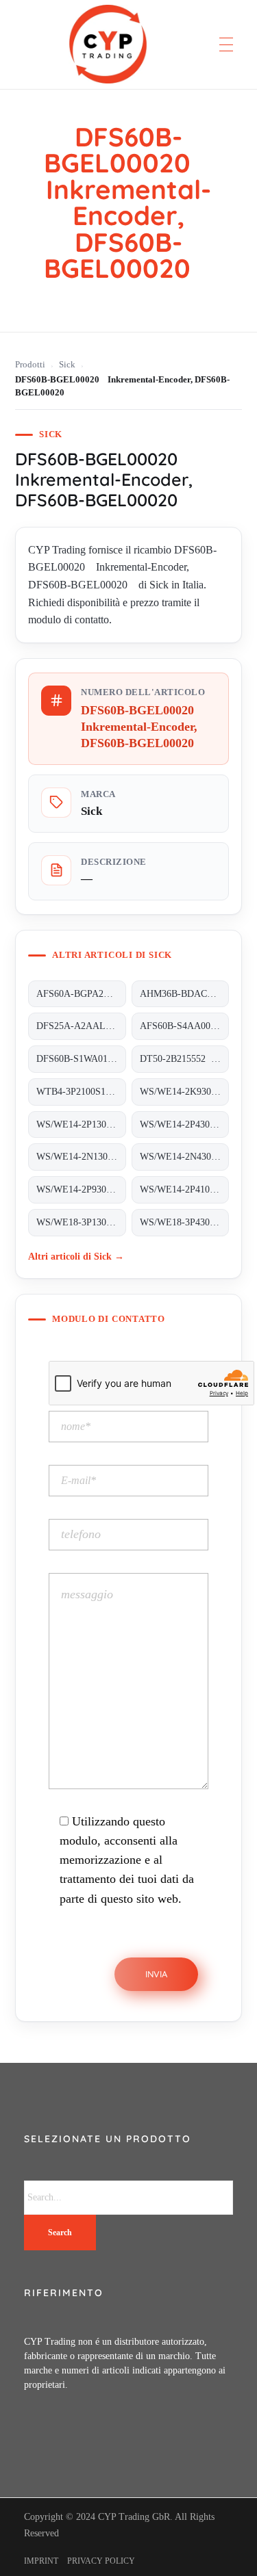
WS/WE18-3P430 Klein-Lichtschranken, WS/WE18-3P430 (184, 1222)
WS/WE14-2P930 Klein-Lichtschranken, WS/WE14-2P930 (81, 1189)
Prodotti (30, 365)
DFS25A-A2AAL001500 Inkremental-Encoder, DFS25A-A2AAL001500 (81, 1026)
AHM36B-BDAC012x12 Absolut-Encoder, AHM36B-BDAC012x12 (184, 994)
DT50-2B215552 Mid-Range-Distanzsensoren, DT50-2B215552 (184, 1059)
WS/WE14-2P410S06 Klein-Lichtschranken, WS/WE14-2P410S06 (184, 1189)
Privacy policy (101, 2561)
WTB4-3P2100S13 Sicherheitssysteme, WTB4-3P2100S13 (81, 1092)
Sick (67, 365)
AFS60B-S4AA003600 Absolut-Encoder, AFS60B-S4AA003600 (184, 1026)
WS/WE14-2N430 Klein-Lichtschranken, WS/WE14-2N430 (184, 1157)
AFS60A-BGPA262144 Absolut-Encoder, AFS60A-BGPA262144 (81, 994)
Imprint (41, 2561)
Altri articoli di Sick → (76, 1256)
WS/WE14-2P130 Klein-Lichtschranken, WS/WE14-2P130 (81, 1124)
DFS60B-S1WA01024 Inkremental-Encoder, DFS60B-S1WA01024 (81, 1059)
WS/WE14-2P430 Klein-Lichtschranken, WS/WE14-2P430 (184, 1124)
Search (60, 2233)
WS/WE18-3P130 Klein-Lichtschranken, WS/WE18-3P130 (81, 1222)
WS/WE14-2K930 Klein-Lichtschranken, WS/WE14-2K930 (184, 1092)
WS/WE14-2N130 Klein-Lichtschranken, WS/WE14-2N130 (81, 1157)
